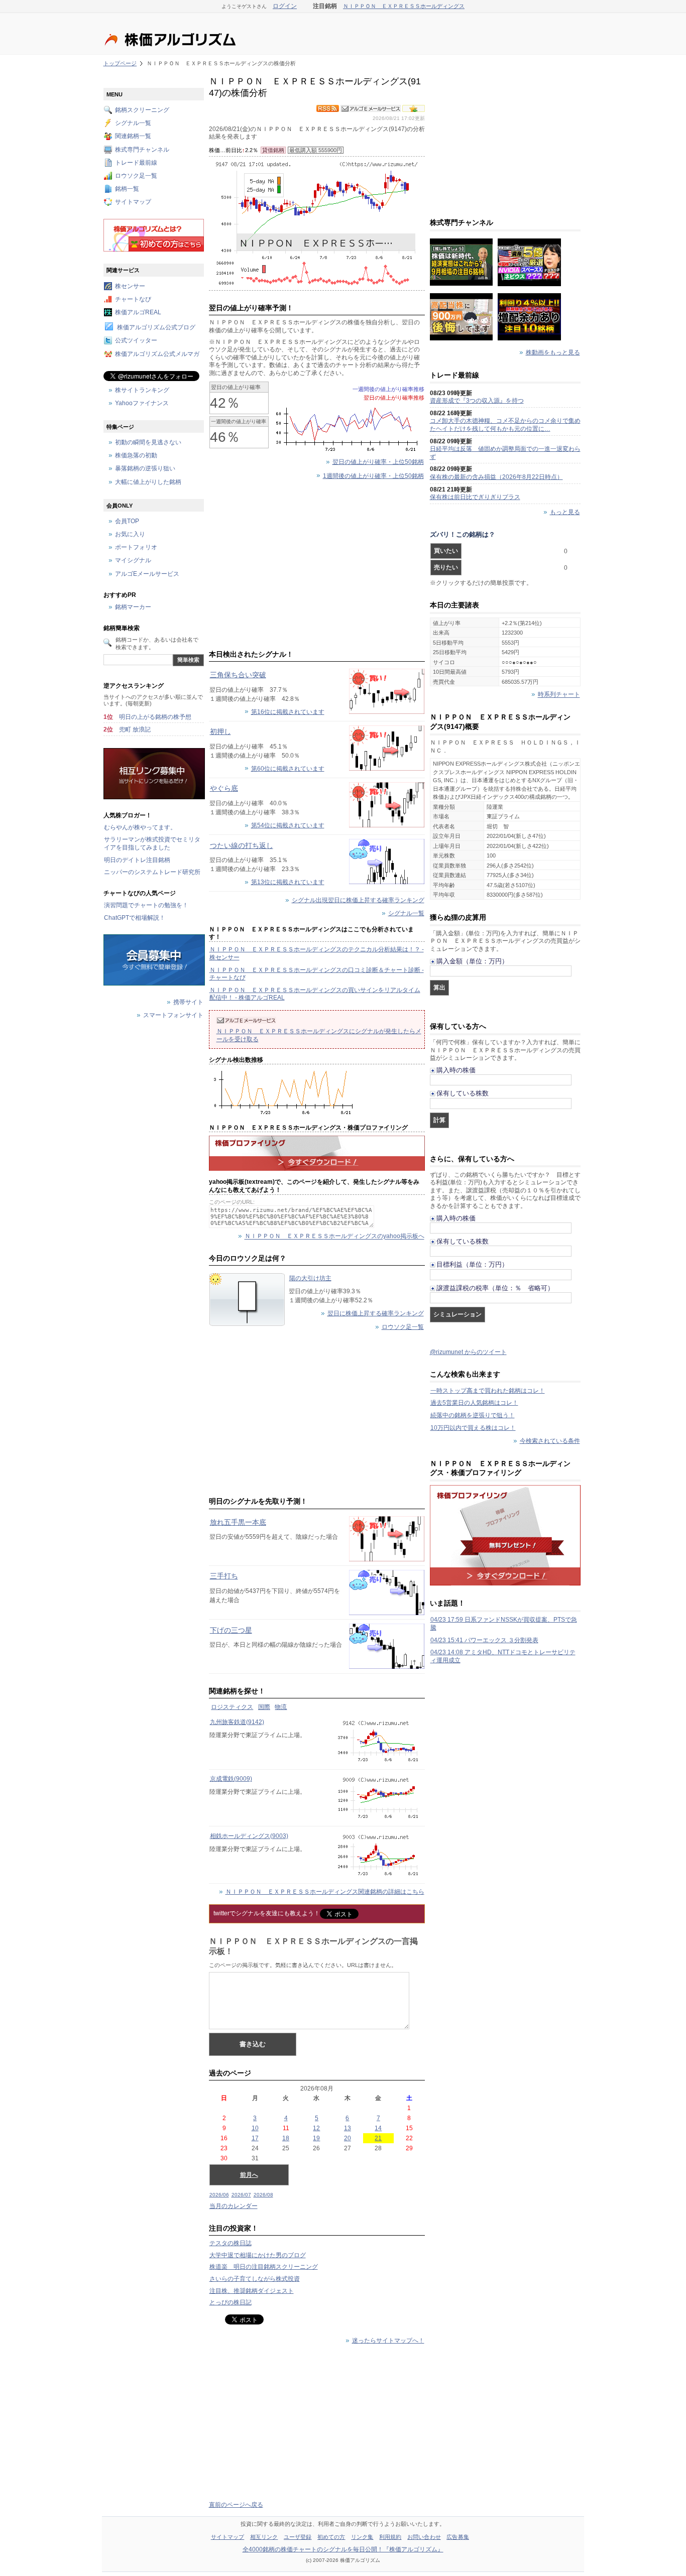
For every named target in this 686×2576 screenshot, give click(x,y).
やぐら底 (224, 788)
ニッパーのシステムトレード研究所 (152, 872)
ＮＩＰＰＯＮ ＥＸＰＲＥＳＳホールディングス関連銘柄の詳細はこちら (325, 1892)
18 (286, 2138)
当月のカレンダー (234, 2206)
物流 (281, 1707)
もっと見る (565, 512)
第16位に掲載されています (288, 712)
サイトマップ (133, 202)
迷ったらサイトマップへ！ (388, 2341)
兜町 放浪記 (135, 729)
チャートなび (133, 299)
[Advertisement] (317, 567)
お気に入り (130, 535)
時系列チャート (559, 695)
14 (378, 2128)
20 (348, 2138)
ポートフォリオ (136, 548)
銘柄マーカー (133, 607)
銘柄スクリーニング (142, 110)
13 (348, 2128)
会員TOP (127, 521)
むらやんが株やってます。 (140, 827)
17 (255, 2138)
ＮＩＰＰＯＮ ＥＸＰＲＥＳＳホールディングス (404, 6)
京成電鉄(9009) (231, 1779)
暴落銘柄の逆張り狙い (145, 469)
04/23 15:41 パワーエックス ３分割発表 (484, 1640)
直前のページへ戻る (236, 2505)
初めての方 (331, 2537)
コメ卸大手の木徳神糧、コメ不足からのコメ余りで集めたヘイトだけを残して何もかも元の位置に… (505, 425)
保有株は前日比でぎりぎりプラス (475, 497)
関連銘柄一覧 (133, 137)
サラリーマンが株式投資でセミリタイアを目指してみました (152, 843)
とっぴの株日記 (231, 2302)
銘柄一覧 (127, 189)
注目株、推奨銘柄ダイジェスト (252, 2291)
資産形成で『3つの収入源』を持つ (477, 401)
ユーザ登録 (298, 2537)
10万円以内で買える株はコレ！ (473, 1428)
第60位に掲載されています (288, 769)
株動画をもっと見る (553, 352)
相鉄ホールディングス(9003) (249, 1836)
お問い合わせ (424, 2537)
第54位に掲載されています (288, 825)
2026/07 (241, 2195)
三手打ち (224, 1576)
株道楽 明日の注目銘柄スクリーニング (264, 2267)
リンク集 (362, 2537)
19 (316, 2138)
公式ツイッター (136, 341)
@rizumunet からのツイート (468, 1352)
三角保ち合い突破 (238, 675)
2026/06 (219, 2195)
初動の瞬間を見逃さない (148, 442)
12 (316, 2128)
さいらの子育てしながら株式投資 (255, 2279)
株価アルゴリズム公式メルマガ (157, 354)
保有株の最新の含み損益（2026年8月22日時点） (496, 477)
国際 (264, 1707)
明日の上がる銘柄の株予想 (155, 717)
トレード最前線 (136, 163)
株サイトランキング (142, 390)
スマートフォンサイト (173, 1016)
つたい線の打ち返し (242, 845)
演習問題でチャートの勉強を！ (146, 905)
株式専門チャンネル (142, 150)
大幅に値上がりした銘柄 (148, 482)
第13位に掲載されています (288, 882)
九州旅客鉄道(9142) (237, 1722)
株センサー (130, 286)
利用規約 (390, 2537)
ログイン (285, 6)
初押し (220, 731)
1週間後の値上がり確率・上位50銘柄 (373, 476)
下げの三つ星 (231, 1630)
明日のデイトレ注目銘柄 (137, 860)
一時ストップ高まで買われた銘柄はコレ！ (488, 1391)
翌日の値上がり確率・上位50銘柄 (378, 462)
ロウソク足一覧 (403, 1327)
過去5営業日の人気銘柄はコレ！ (474, 1403)
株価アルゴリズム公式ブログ (156, 328)
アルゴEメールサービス (147, 574)
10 (255, 2128)
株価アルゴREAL (138, 312)
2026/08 (263, 2195)
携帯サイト (188, 1003)
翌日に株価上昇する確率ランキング (376, 1313)
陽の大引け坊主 (310, 1278)
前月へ (249, 2175)
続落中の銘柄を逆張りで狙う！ (473, 1415)
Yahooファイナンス (142, 403)
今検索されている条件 (550, 1441)
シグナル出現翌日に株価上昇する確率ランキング (358, 900)
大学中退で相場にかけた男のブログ (258, 2255)
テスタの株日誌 (231, 2243)
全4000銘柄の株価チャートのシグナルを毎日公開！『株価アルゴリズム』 (343, 2549)
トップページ (120, 63)
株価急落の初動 (136, 456)
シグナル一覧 (406, 913)
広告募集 (458, 2537)
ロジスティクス (232, 1707)
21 (378, 2138)
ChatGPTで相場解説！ (135, 918)
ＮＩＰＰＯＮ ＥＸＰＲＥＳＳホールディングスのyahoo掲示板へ (334, 1237)
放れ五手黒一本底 (238, 1522)
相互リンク (264, 2537)
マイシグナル (133, 561)
